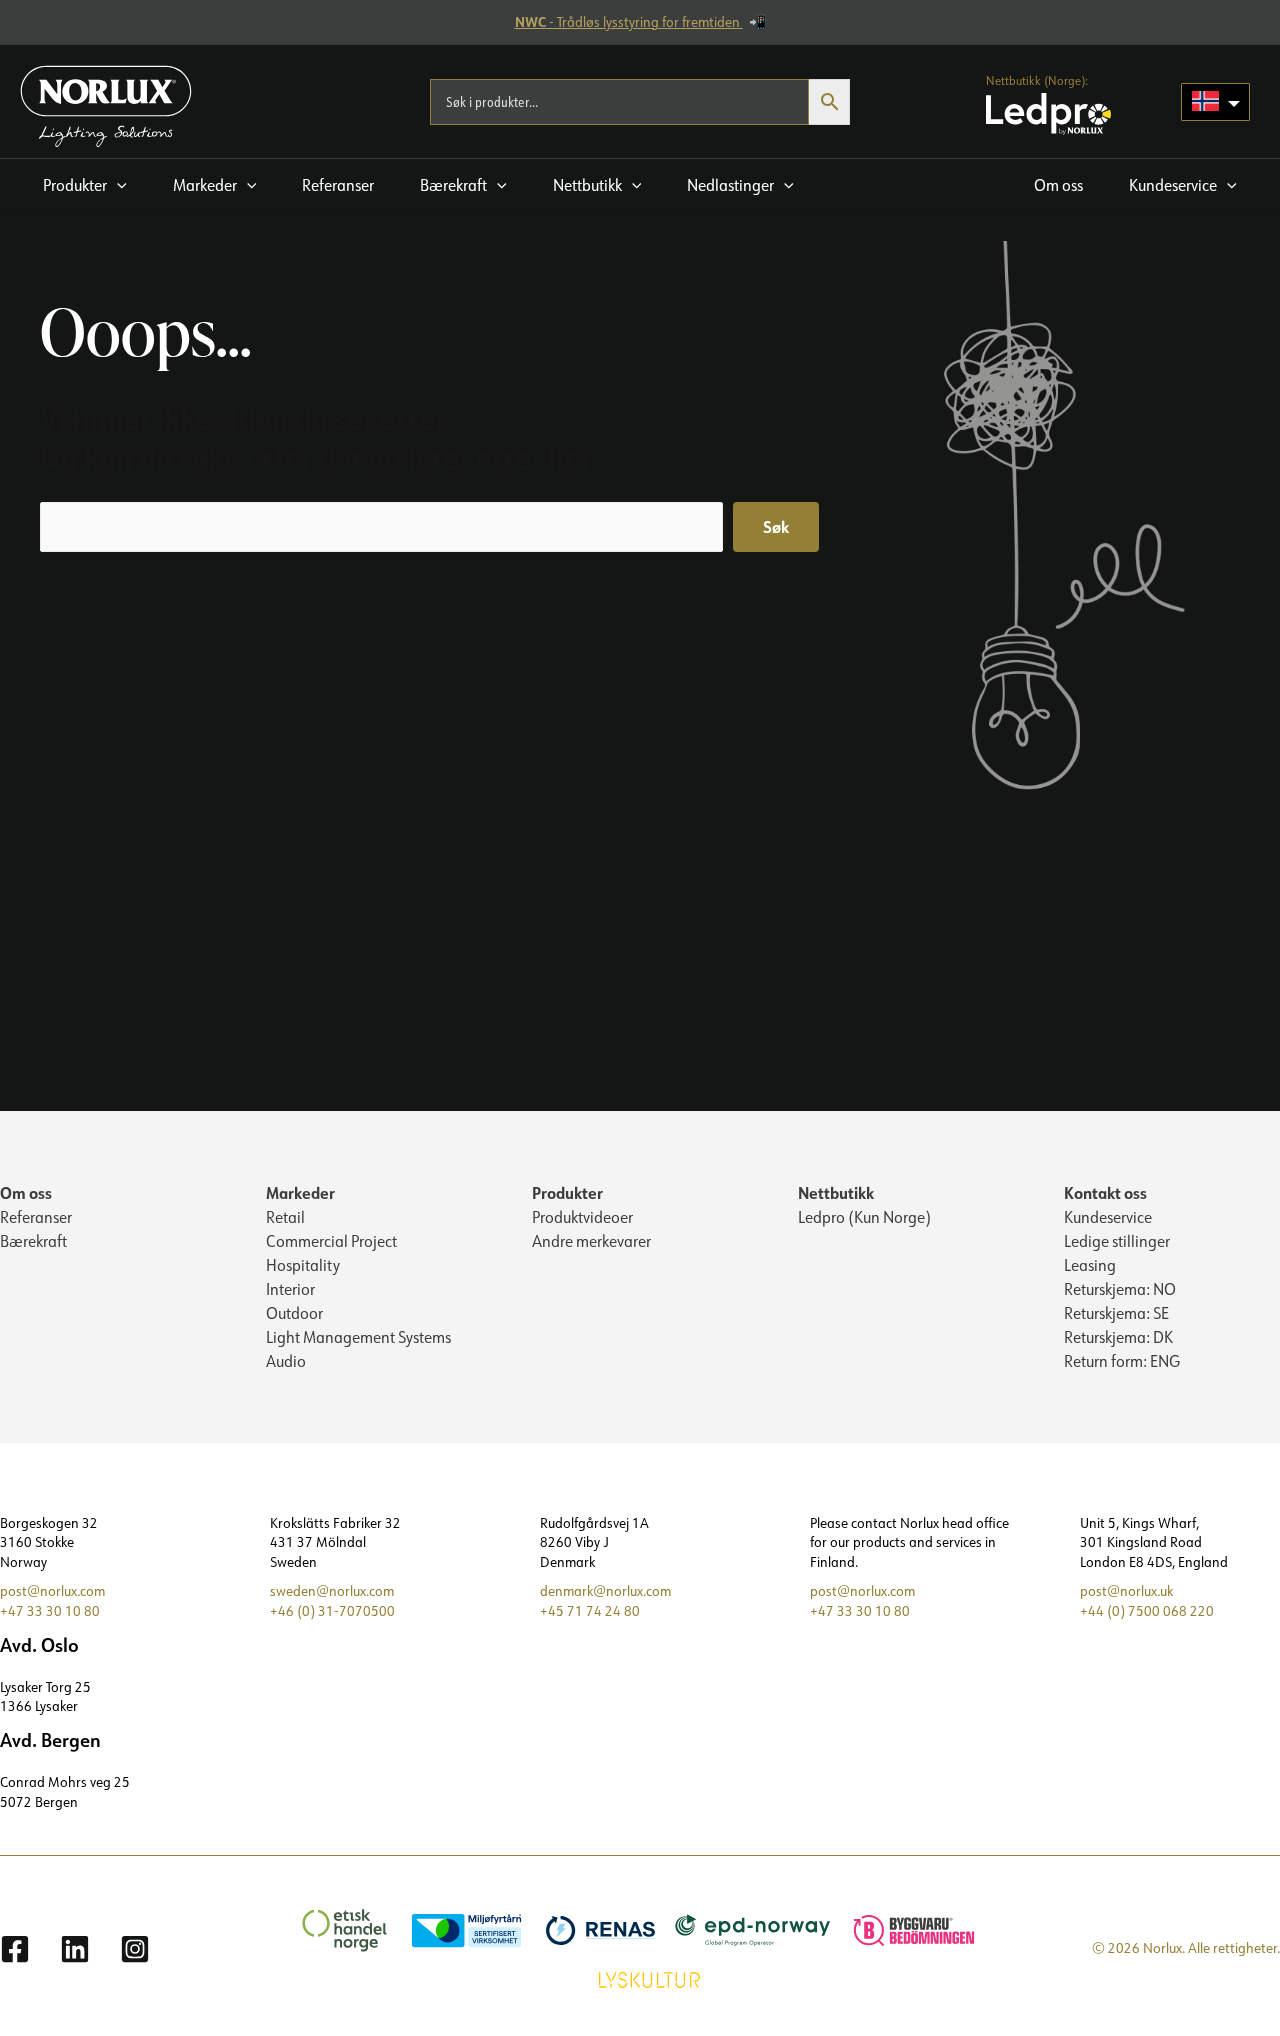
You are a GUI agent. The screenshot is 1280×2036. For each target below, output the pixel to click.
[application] (117, 185)
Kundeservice (1108, 1217)
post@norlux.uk (1126, 1591)
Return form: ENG (1122, 1361)
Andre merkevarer (591, 1241)
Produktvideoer (582, 1217)
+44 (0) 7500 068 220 (1147, 1611)
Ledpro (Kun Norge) (864, 1217)
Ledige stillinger (1117, 1241)
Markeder (300, 1192)
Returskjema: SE (1116, 1313)
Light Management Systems (358, 1337)
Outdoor (294, 1313)
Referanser (36, 1217)
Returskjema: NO (1120, 1289)
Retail (285, 1217)
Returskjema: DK (1118, 1337)
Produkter (567, 1192)
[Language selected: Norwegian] (1215, 102)
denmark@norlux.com (605, 1591)
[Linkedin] (75, 1949)
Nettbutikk (836, 1192)
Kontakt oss (1105, 1192)
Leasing (1090, 1265)
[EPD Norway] (743, 1929)
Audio (286, 1361)
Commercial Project (331, 1241)
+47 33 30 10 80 (50, 1611)
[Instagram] (135, 1949)
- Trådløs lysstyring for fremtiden (629, 22)
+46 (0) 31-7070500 (332, 1611)
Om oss (26, 1192)
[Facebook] (15, 1949)
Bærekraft (33, 1241)
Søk (776, 526)
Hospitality (303, 1265)
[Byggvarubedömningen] (904, 1929)
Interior (290, 1289)
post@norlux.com (52, 1591)
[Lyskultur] (639, 1978)
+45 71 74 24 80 (590, 1611)
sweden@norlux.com (332, 1591)
